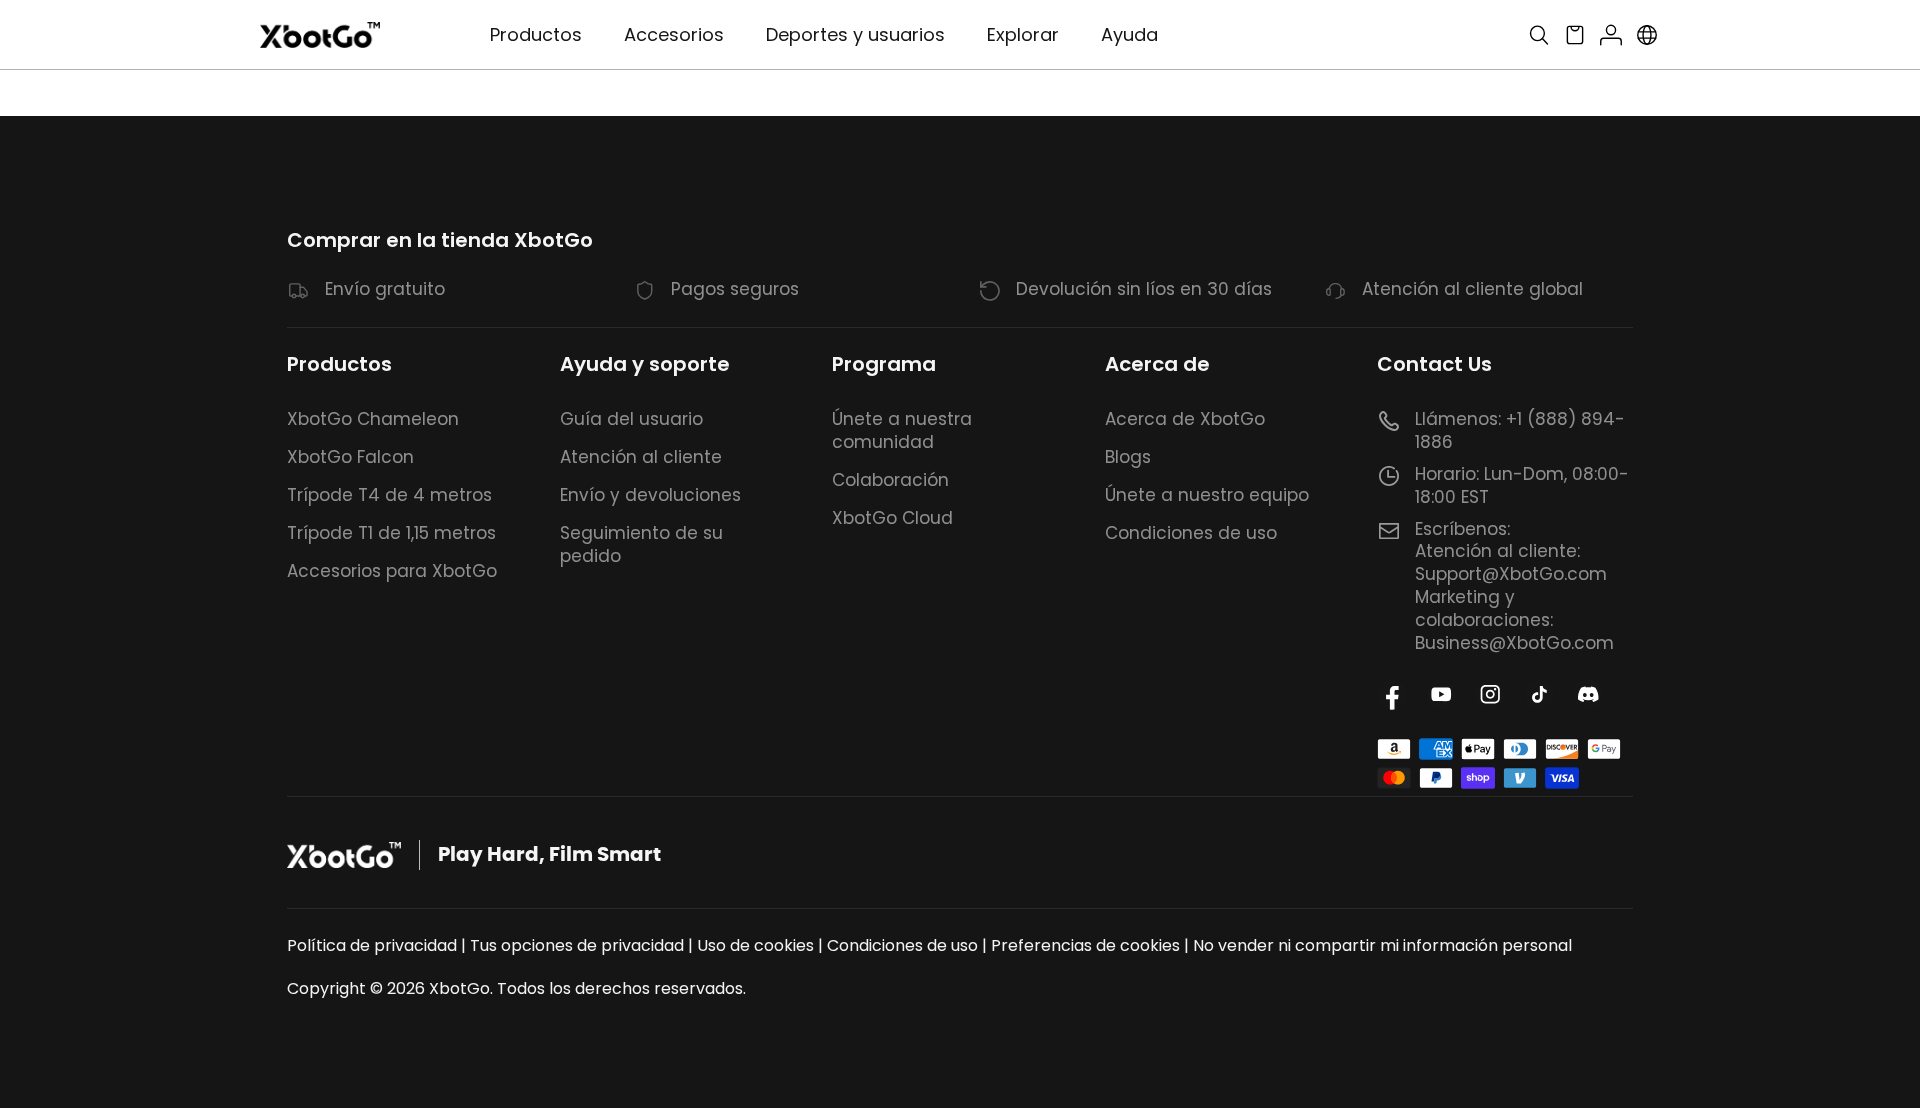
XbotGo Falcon (350, 457)
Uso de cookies (755, 945)
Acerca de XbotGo (1185, 419)
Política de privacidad (372, 945)
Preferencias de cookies (1085, 945)
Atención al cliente (641, 457)
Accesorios (674, 34)
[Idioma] (1647, 35)
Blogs (1128, 457)
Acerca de (1157, 364)
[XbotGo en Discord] (1588, 694)
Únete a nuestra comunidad (902, 430)
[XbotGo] (320, 35)
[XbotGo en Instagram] (1490, 694)
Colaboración (890, 480)
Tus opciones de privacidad (577, 945)
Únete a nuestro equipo (1207, 495)
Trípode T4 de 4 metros (389, 495)
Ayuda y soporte (645, 364)
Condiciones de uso (1191, 533)
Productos (339, 364)
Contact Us (1434, 364)
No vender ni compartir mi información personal (1382, 945)
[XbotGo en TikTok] (1539, 694)
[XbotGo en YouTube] (1441, 694)
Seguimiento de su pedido (641, 544)
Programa (884, 364)
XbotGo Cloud (892, 518)
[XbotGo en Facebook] (1392, 694)
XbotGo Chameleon (373, 419)
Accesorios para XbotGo (392, 571)
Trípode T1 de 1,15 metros (391, 533)
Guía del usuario (631, 419)
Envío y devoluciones (650, 495)
